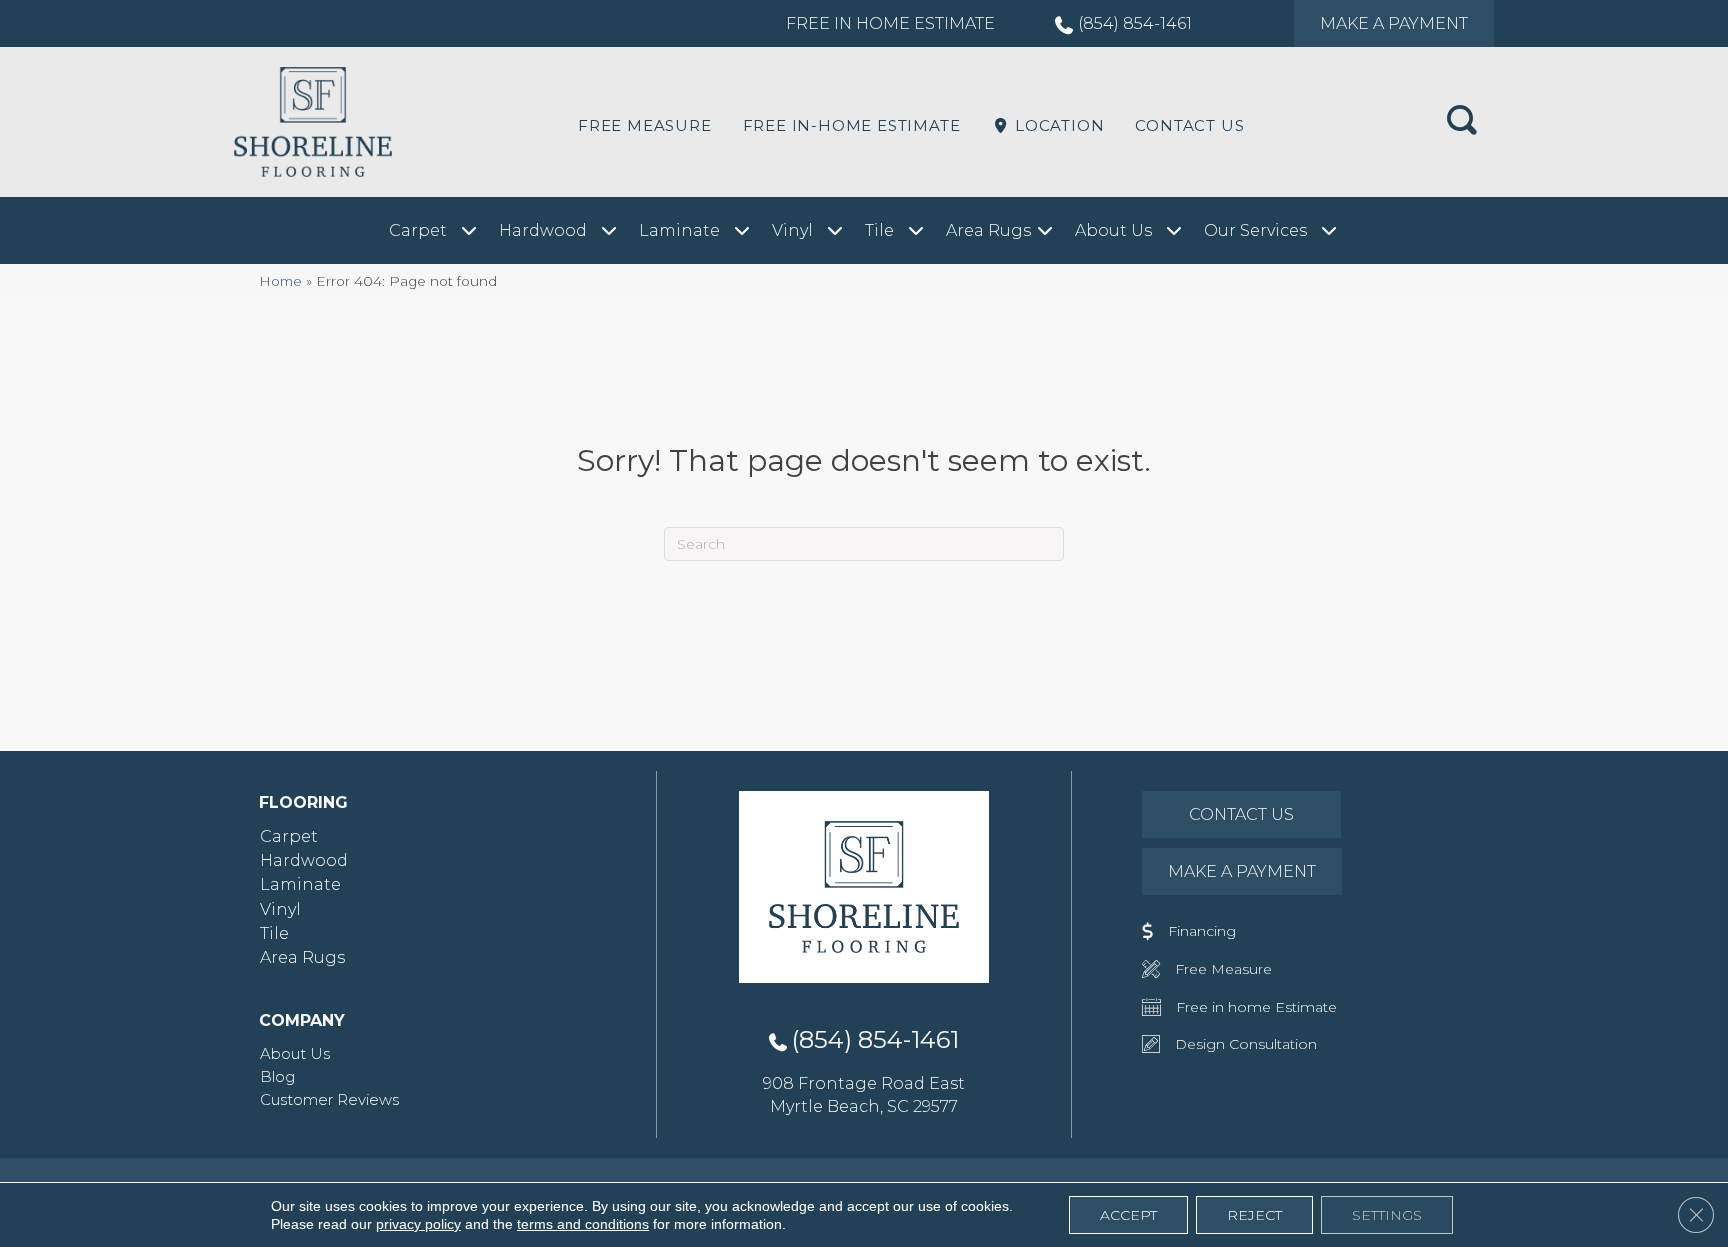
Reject (1254, 1215)
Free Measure (645, 125)
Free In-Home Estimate (852, 125)
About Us (295, 1053)
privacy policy (418, 1224)
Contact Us (1189, 125)
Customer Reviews (329, 1099)
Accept (1128, 1215)
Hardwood (304, 860)
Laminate (300, 884)
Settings (1387, 1215)
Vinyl (280, 909)
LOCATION (1057, 125)
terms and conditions (583, 1224)
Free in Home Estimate (890, 23)
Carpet (289, 836)
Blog (277, 1076)
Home (280, 281)
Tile (274, 933)
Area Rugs (302, 957)
